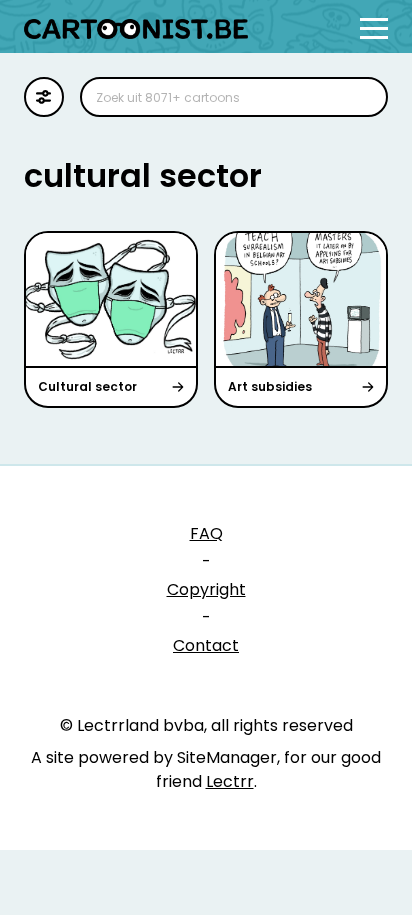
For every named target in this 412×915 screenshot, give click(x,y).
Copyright (206, 589)
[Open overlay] (374, 28)
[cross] (360, 97)
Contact (206, 645)
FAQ (206, 533)
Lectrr (230, 781)
